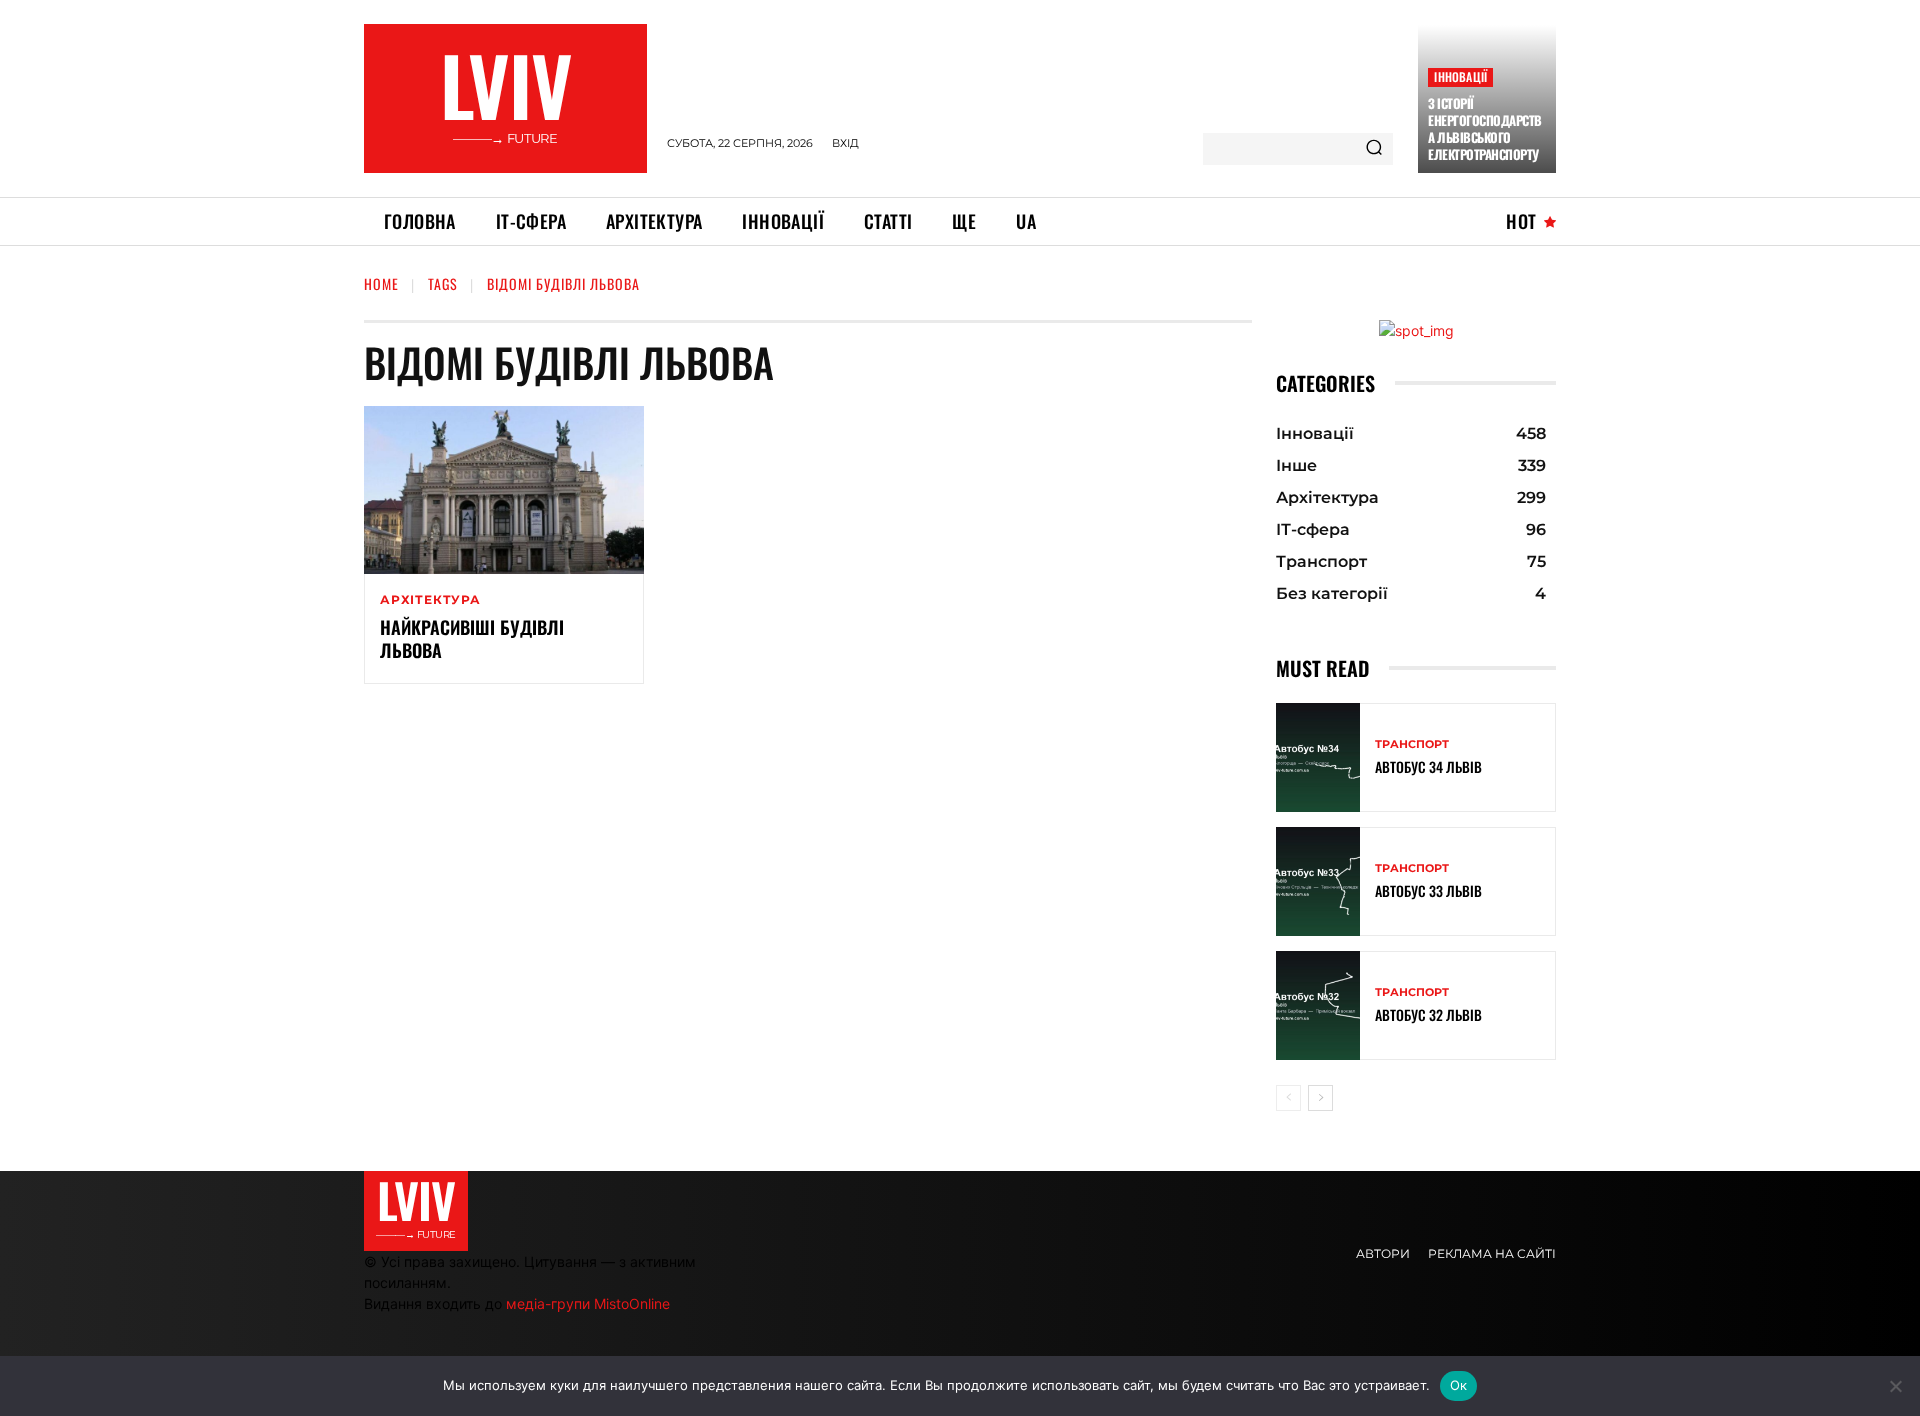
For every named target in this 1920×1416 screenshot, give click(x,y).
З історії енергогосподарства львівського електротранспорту (1485, 128)
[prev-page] (1288, 1098)
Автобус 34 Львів (1428, 766)
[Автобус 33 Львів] (1318, 881)
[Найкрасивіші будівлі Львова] (504, 490)
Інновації (1460, 76)
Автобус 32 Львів (1428, 1014)
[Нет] (1895, 1386)
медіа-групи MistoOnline (588, 1303)
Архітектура (430, 600)
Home (381, 283)
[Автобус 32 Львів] (1318, 1005)
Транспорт (1412, 744)
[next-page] (1320, 1098)
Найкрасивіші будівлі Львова (472, 638)
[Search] (1374, 149)
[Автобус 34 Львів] (1318, 757)
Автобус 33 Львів (1428, 890)
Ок (1459, 1385)
